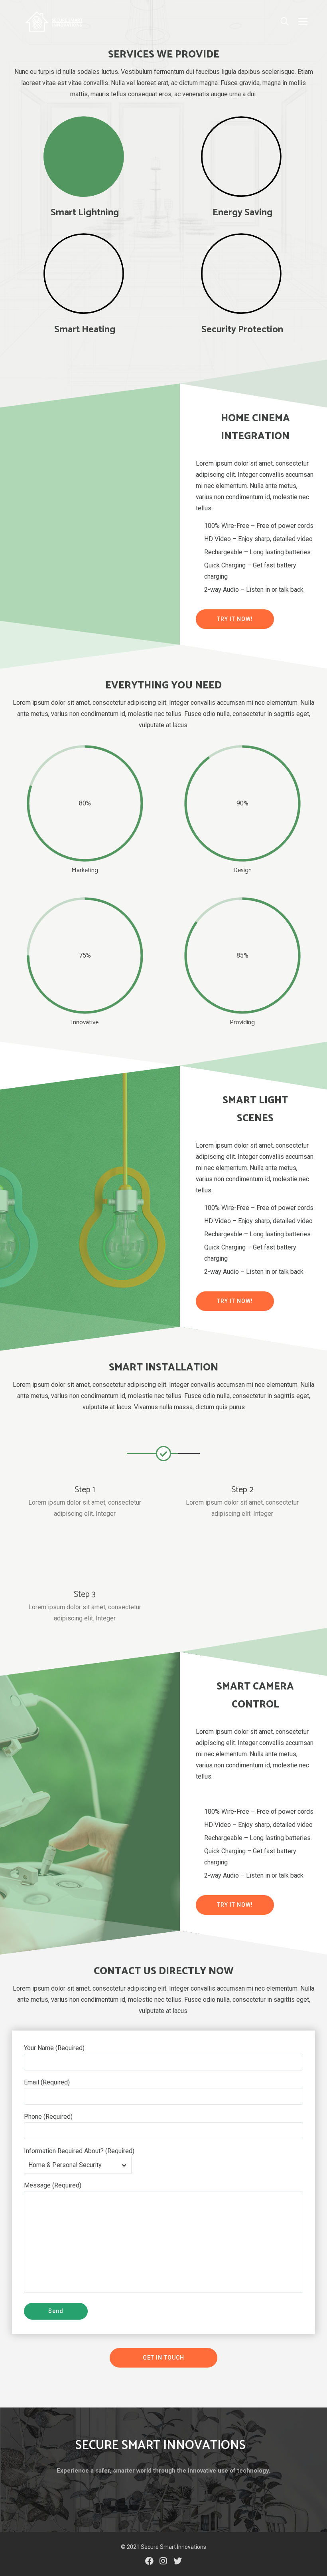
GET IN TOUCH (163, 2358)
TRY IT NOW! (235, 619)
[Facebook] (149, 2561)
